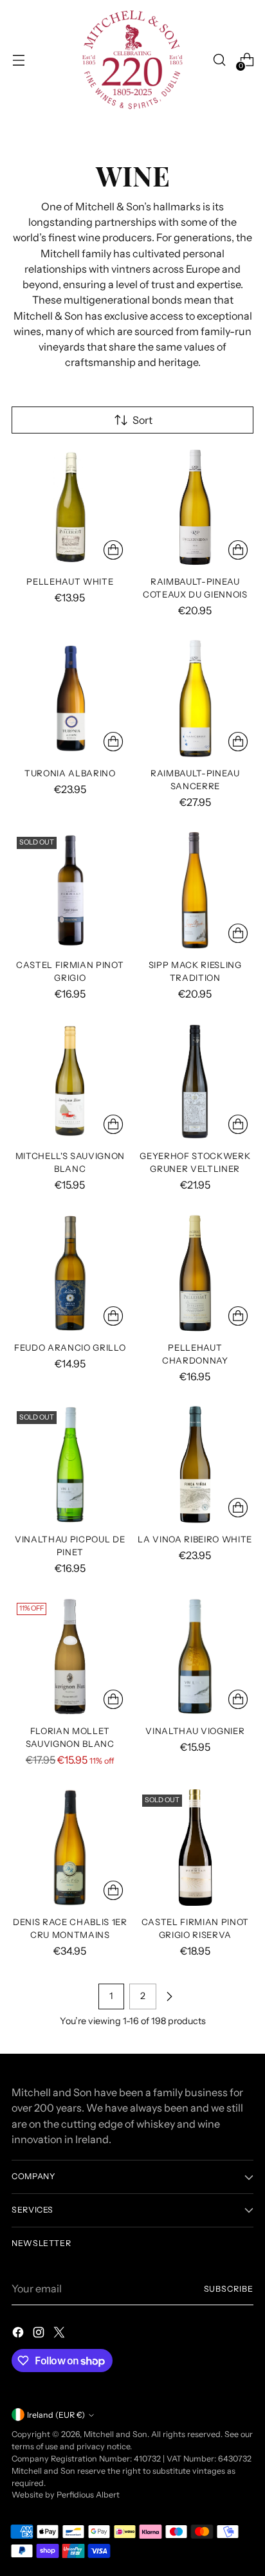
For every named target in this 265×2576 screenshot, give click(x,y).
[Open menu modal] (18, 60)
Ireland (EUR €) (56, 2415)
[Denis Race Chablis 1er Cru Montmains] (70, 1848)
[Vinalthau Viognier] (196, 1656)
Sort (142, 420)
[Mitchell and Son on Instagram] (40, 2334)
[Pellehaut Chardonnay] (196, 1274)
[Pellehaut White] (70, 507)
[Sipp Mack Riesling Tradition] (196, 890)
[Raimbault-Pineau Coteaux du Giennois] (196, 507)
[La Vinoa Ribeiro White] (196, 1465)
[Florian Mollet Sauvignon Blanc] (70, 1656)
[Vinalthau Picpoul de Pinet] (70, 1465)
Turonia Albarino (70, 773)
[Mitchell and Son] (132, 60)
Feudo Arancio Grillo (70, 1347)
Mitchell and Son (115, 2434)
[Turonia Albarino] (70, 699)
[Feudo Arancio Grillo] (70, 1274)
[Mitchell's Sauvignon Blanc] (70, 1082)
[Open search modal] (219, 60)
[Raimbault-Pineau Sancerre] (196, 699)
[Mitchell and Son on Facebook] (19, 2334)
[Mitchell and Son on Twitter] (60, 2334)
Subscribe (229, 2289)
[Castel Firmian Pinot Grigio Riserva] (196, 1848)
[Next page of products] (169, 1996)
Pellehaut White (70, 581)
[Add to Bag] (113, 550)
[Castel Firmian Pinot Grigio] (70, 890)
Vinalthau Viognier (195, 1731)
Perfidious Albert (88, 2495)
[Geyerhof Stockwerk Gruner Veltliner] (196, 1082)
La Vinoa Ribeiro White (195, 1539)
